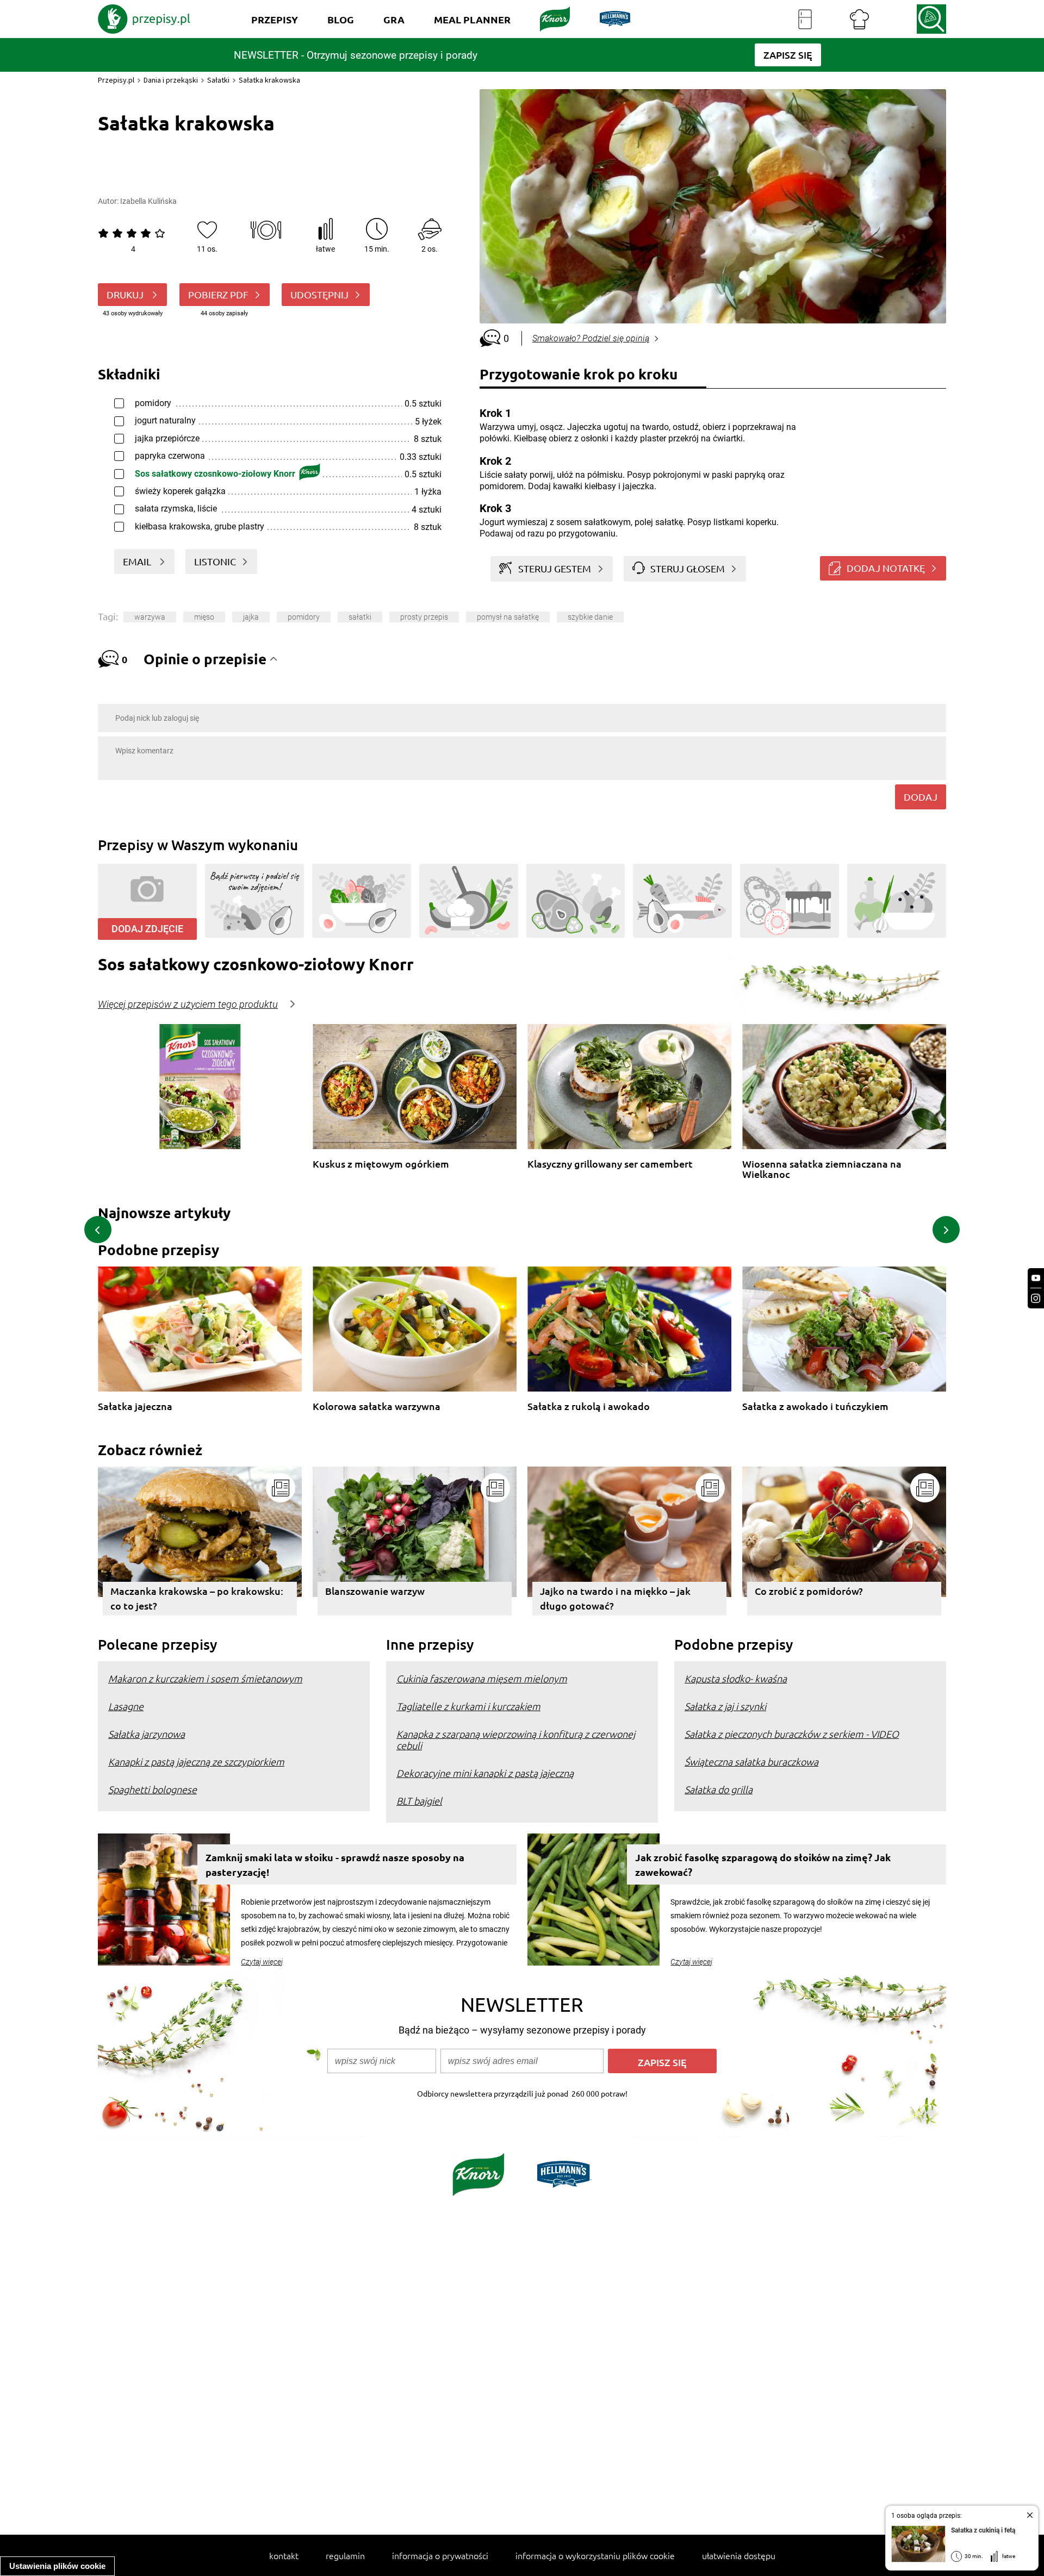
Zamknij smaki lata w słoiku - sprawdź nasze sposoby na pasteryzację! (335, 1864)
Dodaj (921, 797)
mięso (204, 617)
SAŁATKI (360, 617)
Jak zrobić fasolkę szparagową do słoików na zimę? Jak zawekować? (763, 1864)
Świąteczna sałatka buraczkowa (751, 1761)
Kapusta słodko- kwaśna (736, 1678)
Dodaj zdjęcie (147, 929)
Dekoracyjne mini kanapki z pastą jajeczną (485, 1773)
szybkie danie (590, 617)
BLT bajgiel (419, 1801)
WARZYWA (150, 617)
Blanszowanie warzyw (375, 1591)
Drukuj (126, 294)
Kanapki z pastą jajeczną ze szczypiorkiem (196, 1761)
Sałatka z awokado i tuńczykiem (815, 1406)
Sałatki (218, 80)
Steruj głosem (688, 568)
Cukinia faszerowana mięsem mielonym (482, 1678)
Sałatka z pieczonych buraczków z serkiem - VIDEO (792, 1734)
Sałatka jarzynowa (147, 1734)
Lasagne (126, 1706)
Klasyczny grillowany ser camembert (610, 1164)
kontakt (284, 2555)
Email (138, 561)
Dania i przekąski (171, 80)
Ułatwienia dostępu (739, 2555)
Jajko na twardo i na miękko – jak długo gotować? (615, 1598)
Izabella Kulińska (148, 201)
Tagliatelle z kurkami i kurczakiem (468, 1706)
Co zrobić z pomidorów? (809, 1591)
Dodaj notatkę (886, 568)
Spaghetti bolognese (153, 1789)
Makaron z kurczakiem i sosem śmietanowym (205, 1678)
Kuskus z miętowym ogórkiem (381, 1164)
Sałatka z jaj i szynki (725, 1706)
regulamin (345, 2555)
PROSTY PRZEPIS (424, 617)
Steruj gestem (555, 568)
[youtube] (1036, 1278)
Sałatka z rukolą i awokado (589, 1406)
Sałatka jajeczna (135, 1406)
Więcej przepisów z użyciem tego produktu (188, 1005)
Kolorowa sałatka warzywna (377, 1406)
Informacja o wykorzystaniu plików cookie (595, 2555)
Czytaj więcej (262, 1962)
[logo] (144, 19)
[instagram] (1036, 1298)
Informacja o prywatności (440, 2555)
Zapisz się (662, 2062)
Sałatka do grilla (719, 1789)
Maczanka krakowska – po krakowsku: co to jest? (197, 1598)
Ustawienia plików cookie (57, 2566)
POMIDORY (304, 617)
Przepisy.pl (116, 80)
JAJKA (251, 617)
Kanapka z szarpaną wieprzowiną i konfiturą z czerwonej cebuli (516, 1739)
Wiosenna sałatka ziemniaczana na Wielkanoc (822, 1169)
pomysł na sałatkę (508, 617)
